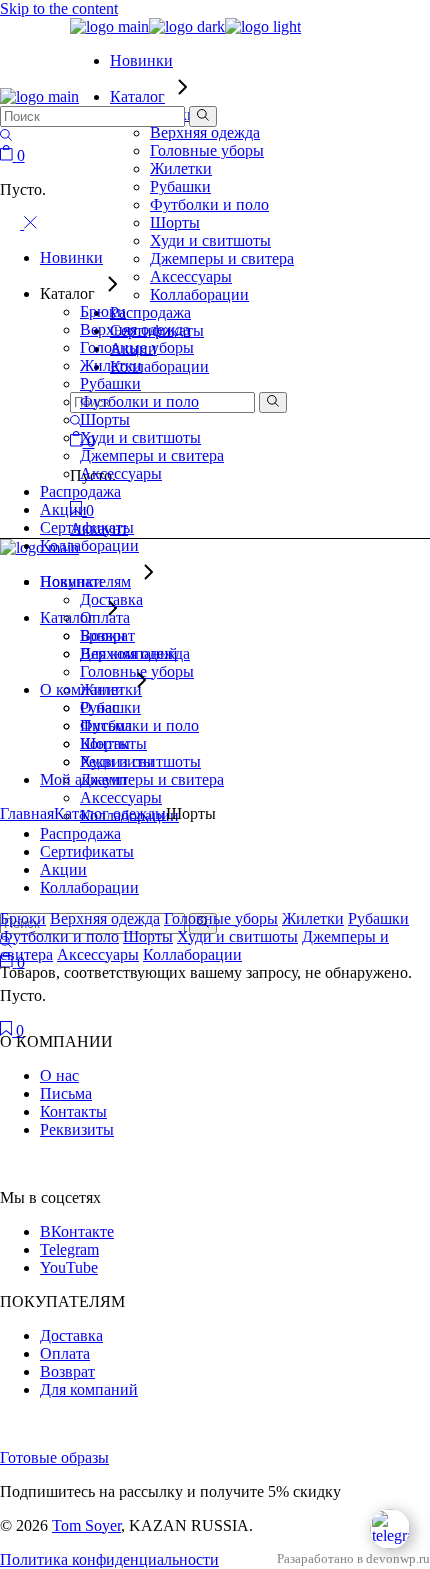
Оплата (65, 1353)
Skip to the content (59, 8)
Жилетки (313, 918)
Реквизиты (77, 1129)
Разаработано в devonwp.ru (353, 1559)
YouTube (69, 1267)
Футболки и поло (59, 936)
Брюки (23, 918)
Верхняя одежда (105, 918)
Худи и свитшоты (237, 936)
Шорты (148, 936)
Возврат (67, 1371)
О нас (59, 1075)
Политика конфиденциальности (109, 1559)
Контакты (73, 1111)
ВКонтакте (77, 1231)
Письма (66, 1093)
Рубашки (378, 918)
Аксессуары (98, 954)
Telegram (69, 1249)
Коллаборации (192, 954)
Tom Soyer (86, 1525)
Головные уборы (221, 918)
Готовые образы (54, 1457)
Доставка (71, 1335)
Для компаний (89, 1389)
